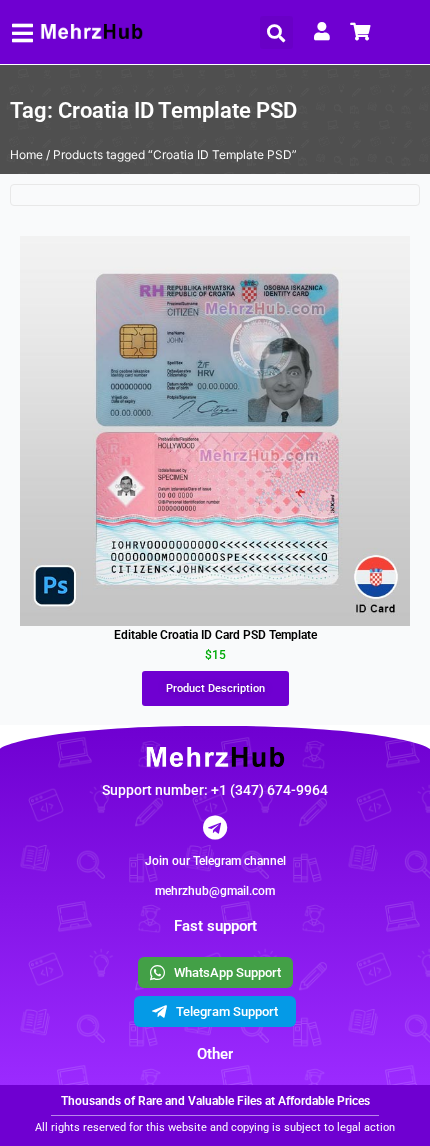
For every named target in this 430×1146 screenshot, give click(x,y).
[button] (276, 32)
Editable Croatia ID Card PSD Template (215, 635)
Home (26, 154)
